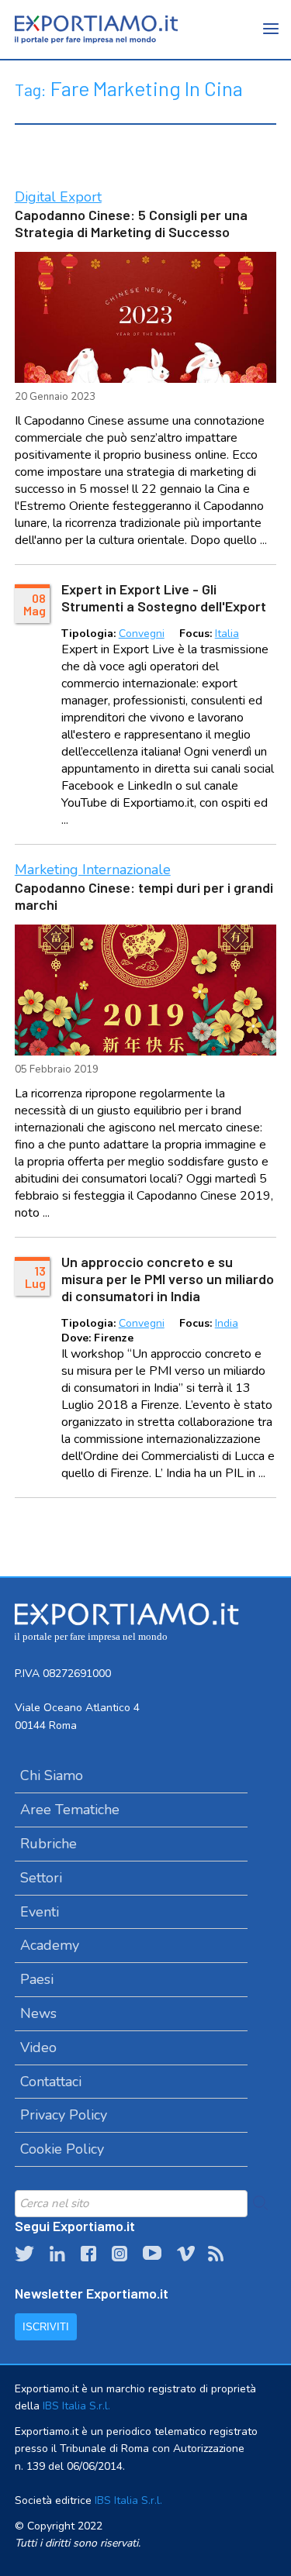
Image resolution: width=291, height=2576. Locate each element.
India (227, 1323)
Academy (50, 1945)
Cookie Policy (62, 2149)
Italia (227, 634)
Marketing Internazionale (93, 870)
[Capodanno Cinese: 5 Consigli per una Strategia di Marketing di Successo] (146, 317)
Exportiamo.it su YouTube (152, 2254)
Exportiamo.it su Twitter (24, 2254)
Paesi (37, 1979)
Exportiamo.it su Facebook (88, 2254)
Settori (41, 1878)
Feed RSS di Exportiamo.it (216, 2254)
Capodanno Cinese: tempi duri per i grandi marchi (144, 896)
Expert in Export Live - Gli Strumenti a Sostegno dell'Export (164, 598)
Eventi (40, 1912)
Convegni (142, 634)
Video (38, 2047)
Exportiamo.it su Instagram (120, 2254)
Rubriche (48, 1844)
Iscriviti (46, 2327)
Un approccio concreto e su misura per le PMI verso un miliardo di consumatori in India (168, 1279)
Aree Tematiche (70, 1810)
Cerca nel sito (261, 2203)
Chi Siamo (52, 1775)
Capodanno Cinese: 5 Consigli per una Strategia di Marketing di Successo (131, 223)
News (38, 2013)
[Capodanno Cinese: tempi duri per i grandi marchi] (146, 990)
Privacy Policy (64, 2115)
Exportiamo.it (96, 29)
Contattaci (51, 2082)
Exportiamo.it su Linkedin (57, 2254)
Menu (272, 39)
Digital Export (58, 197)
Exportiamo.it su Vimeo (185, 2254)
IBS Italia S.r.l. (76, 2406)
